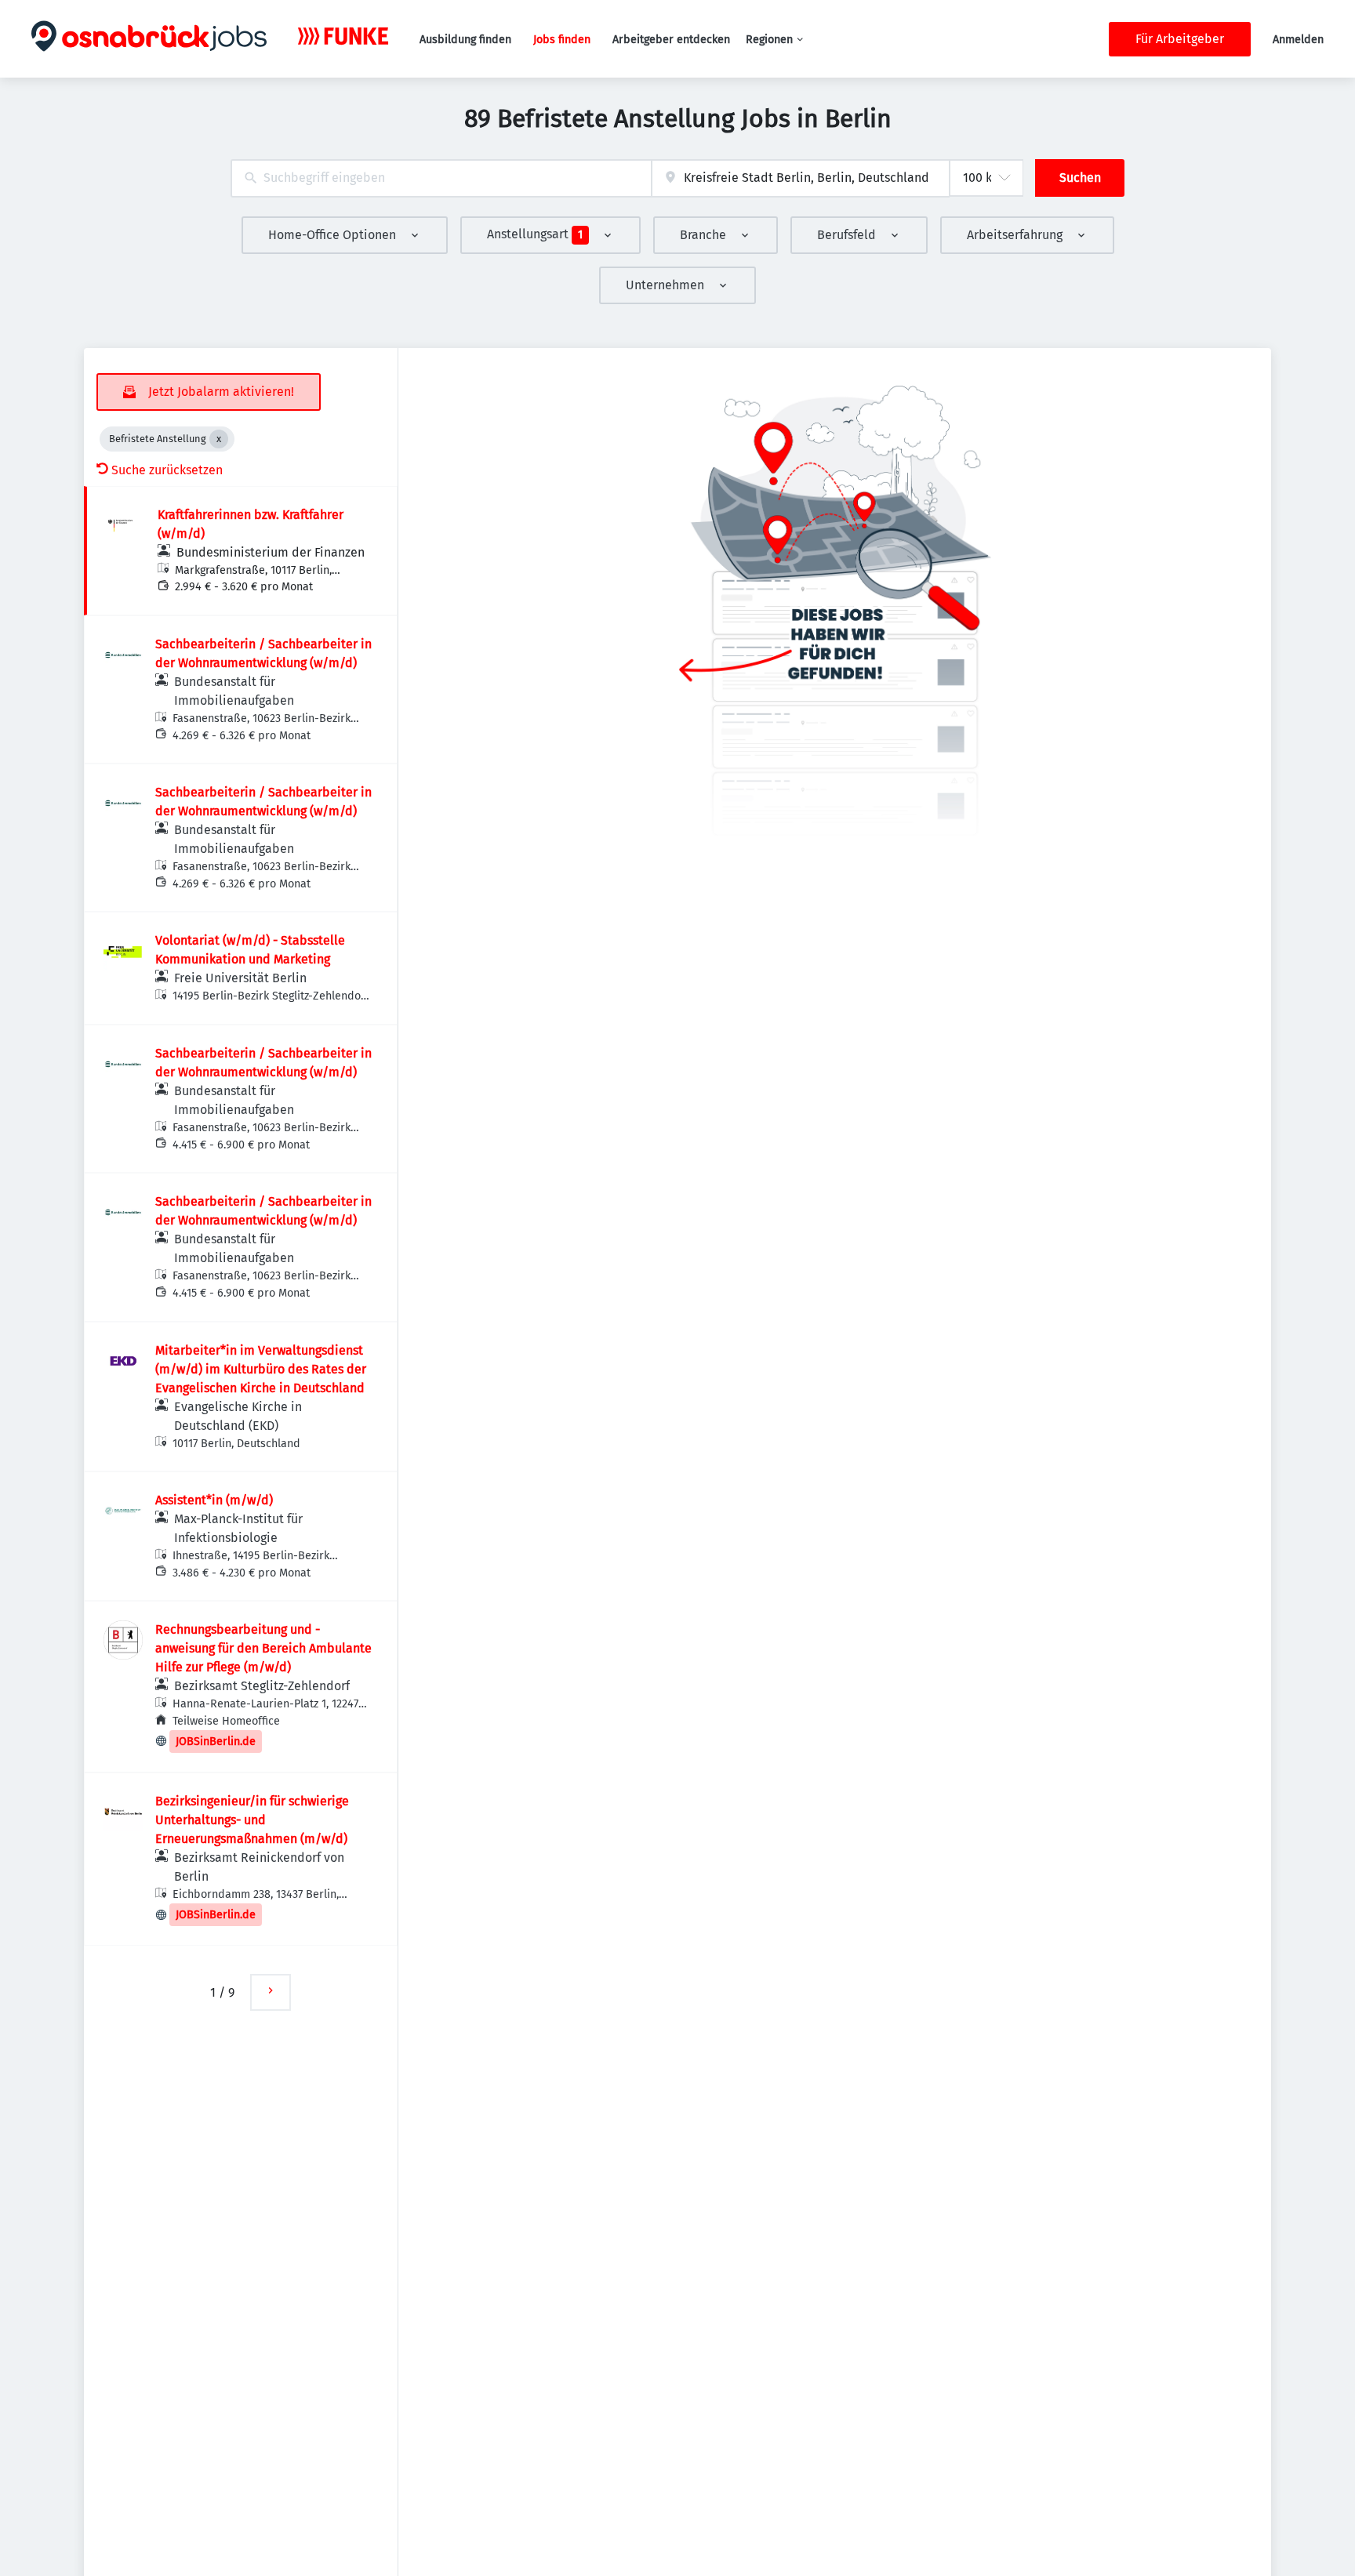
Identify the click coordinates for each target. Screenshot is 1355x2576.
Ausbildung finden (465, 40)
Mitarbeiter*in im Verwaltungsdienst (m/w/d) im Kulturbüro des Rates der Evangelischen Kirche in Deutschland (261, 1369)
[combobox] (441, 178)
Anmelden (1298, 40)
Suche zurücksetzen (167, 470)
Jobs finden (562, 40)
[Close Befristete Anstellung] (219, 439)
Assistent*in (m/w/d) (214, 1500)
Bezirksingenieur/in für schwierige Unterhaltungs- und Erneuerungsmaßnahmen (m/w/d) (252, 1820)
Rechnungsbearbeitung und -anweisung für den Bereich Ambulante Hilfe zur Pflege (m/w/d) (263, 1648)
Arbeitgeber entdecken (671, 40)
